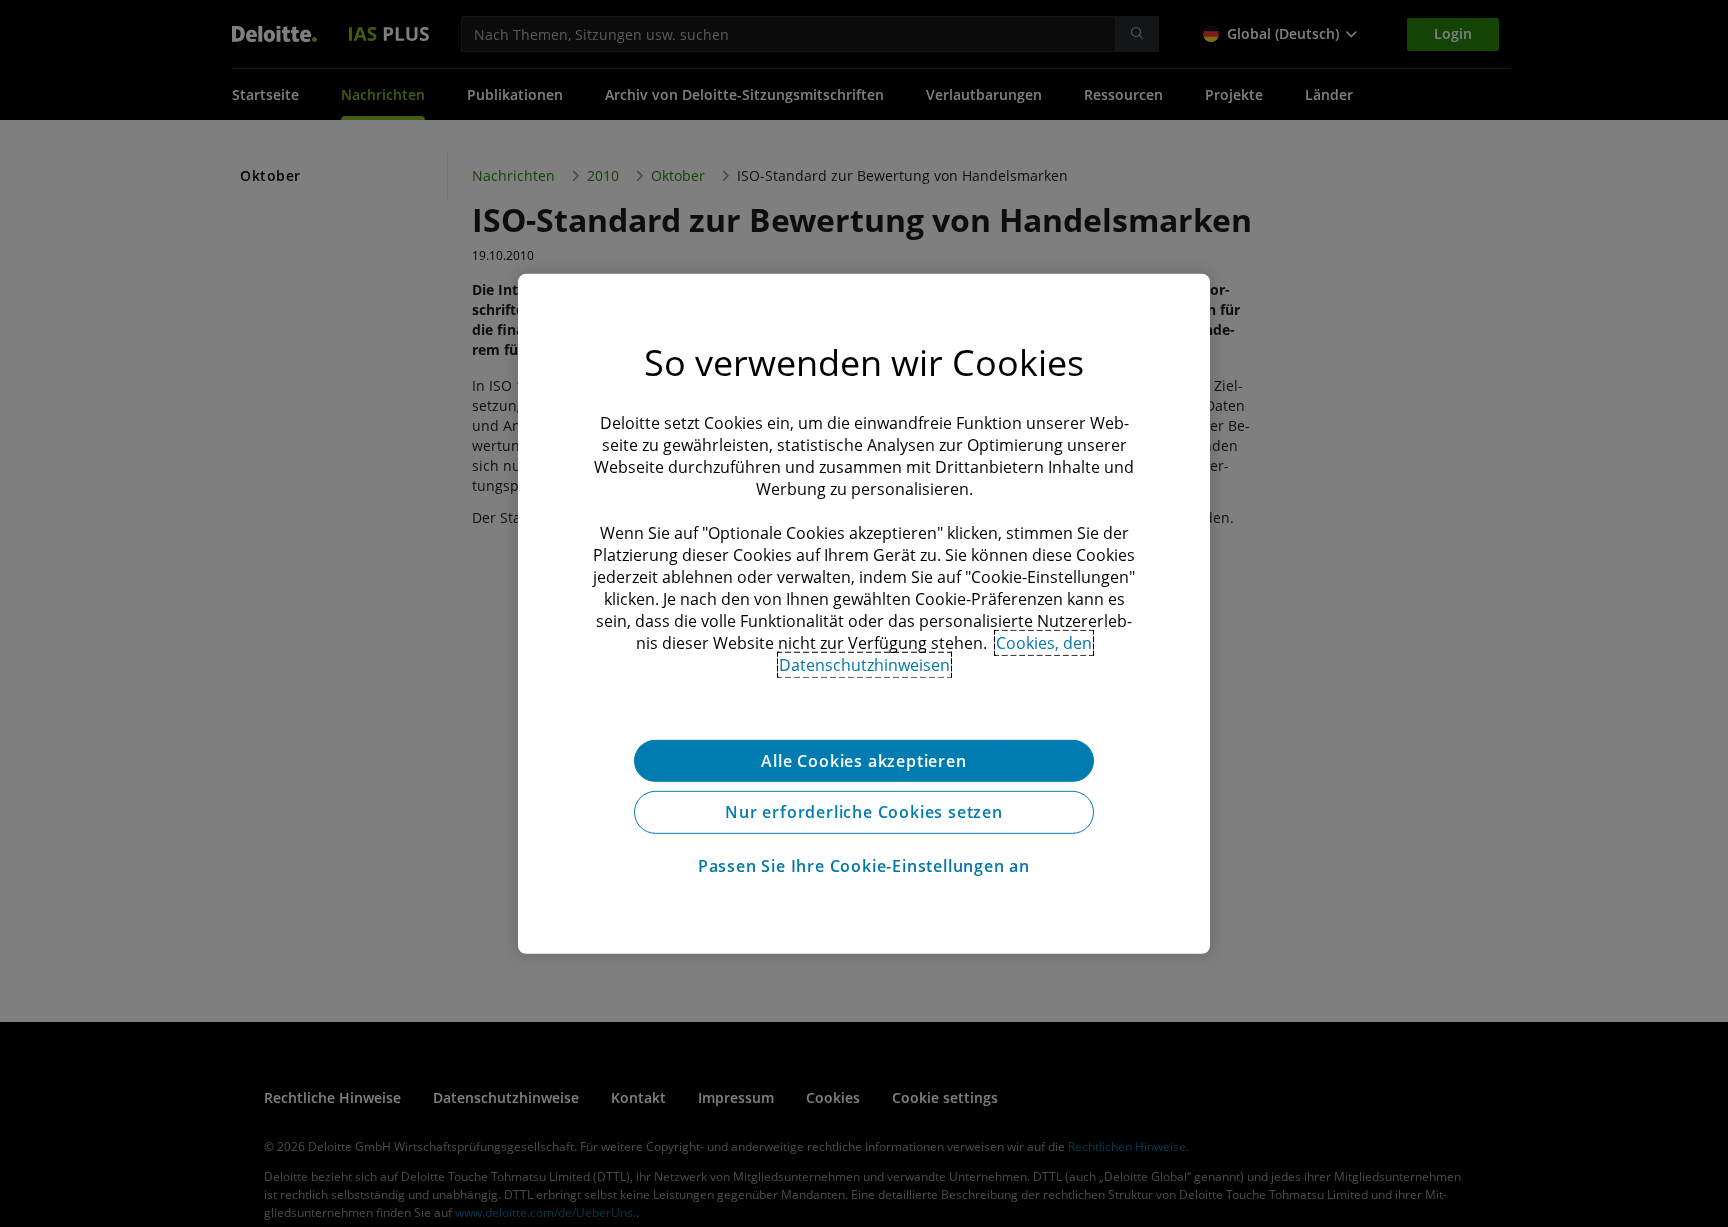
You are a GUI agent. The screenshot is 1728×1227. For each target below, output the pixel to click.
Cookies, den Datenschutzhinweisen (936, 653)
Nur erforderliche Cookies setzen (864, 812)
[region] (864, 613)
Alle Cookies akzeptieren (863, 760)
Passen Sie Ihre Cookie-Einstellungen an (864, 866)
